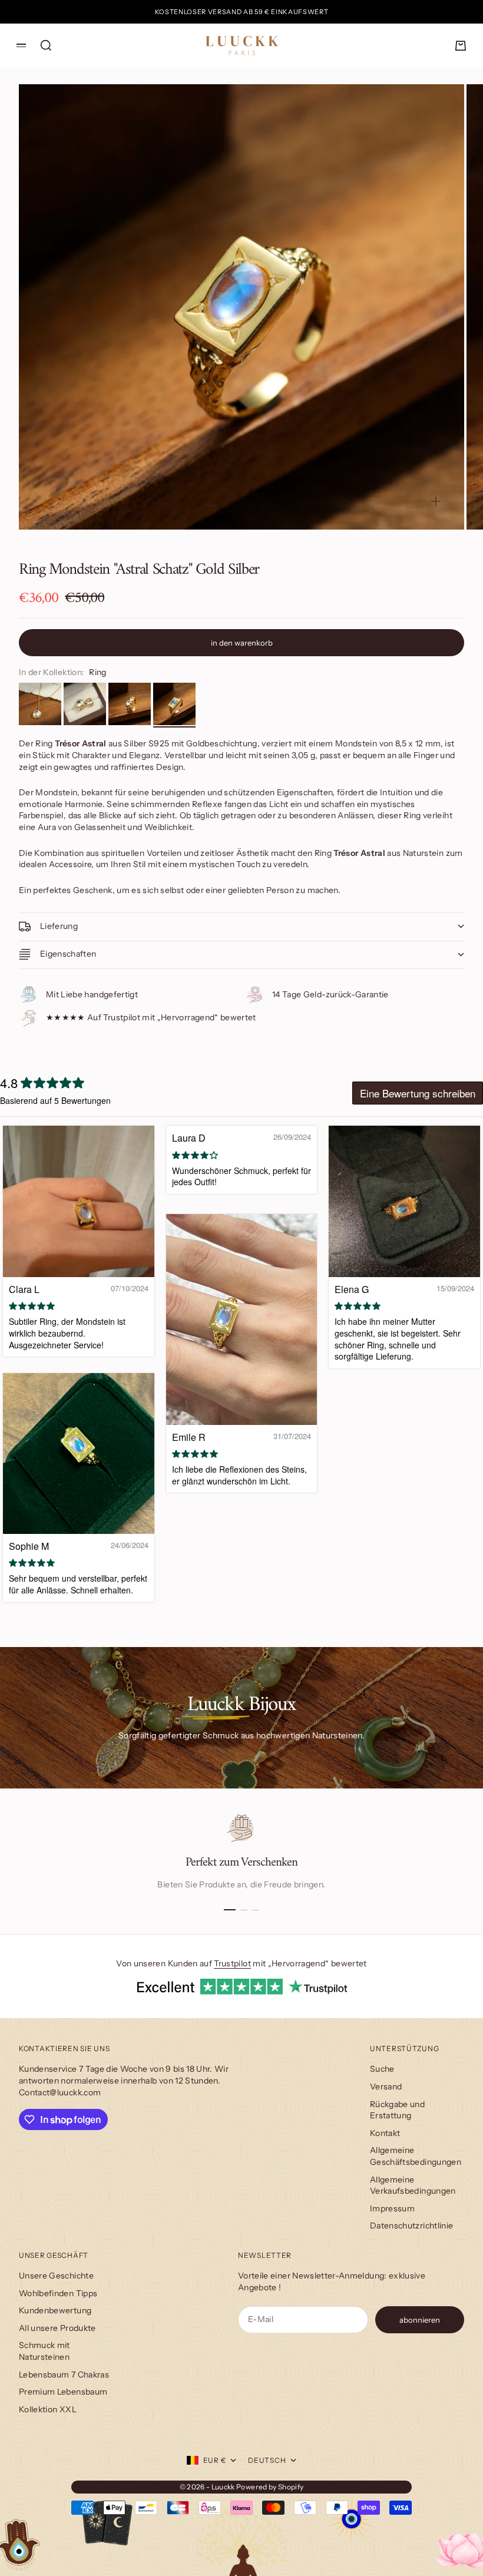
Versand (386, 2086)
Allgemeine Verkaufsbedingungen (413, 2185)
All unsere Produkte (57, 2328)
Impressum (392, 2208)
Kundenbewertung (55, 2310)
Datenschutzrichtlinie (411, 2226)
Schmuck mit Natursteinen (44, 2351)
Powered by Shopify (270, 2487)
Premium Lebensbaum (63, 2392)
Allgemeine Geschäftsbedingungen (416, 2156)
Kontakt (385, 2133)
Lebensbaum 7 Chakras (64, 2375)
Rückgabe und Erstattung (397, 2110)
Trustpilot (232, 1963)
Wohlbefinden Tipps (58, 2293)
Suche (382, 2069)
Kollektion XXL (48, 2409)
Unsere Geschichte (56, 2276)
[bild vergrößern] (436, 501)
